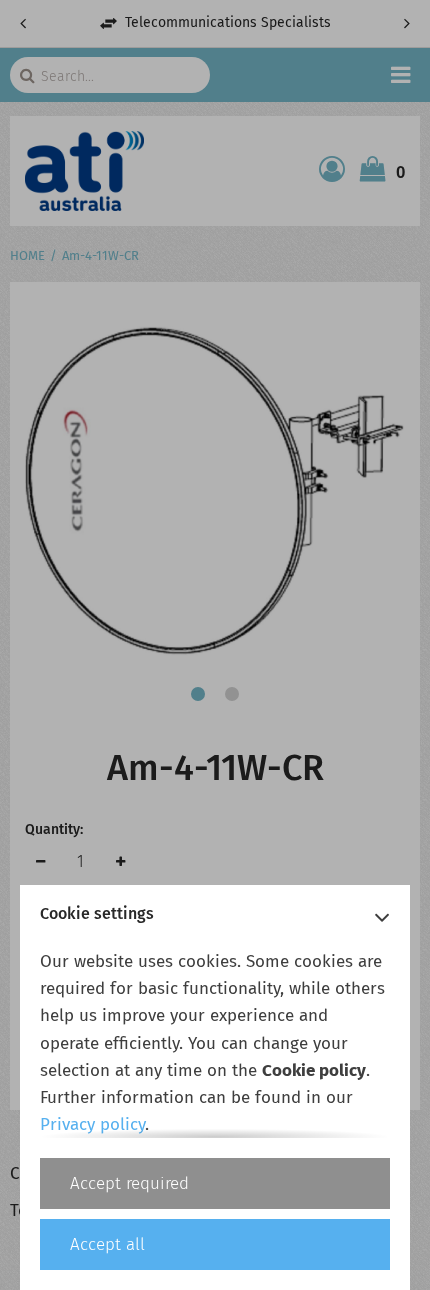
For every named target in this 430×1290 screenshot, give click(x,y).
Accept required (129, 1183)
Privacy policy (92, 1124)
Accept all (107, 1244)
